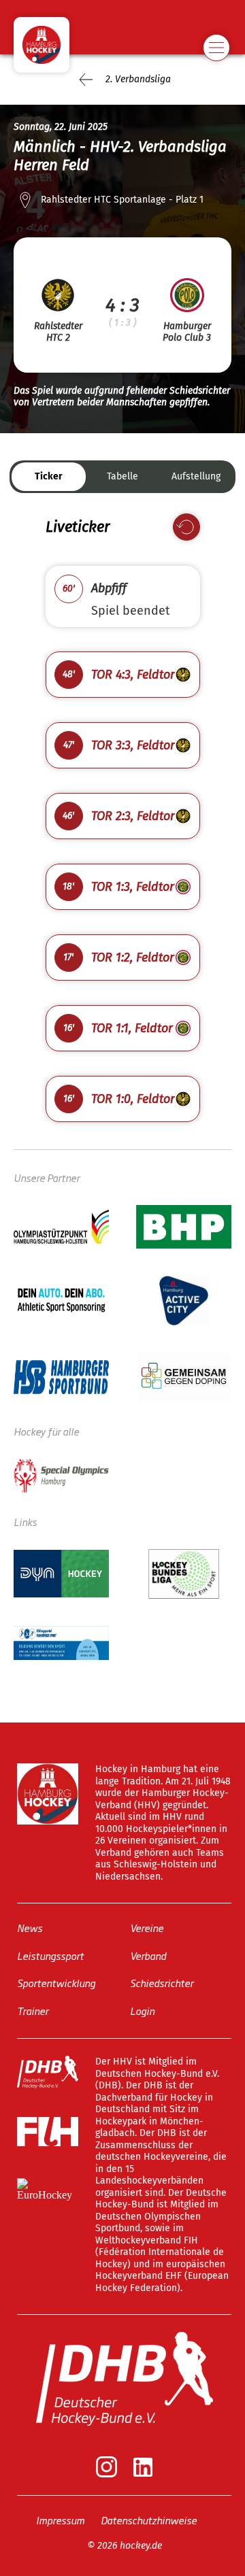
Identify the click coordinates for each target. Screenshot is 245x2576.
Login (142, 2010)
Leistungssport (50, 1955)
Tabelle (122, 476)
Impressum (60, 2519)
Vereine (147, 1928)
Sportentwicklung (56, 1983)
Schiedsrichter (162, 1983)
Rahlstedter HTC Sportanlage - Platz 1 (122, 200)
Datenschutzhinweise (149, 2519)
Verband (148, 1955)
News (30, 1928)
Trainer (33, 2010)
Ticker (49, 476)
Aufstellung (196, 476)
